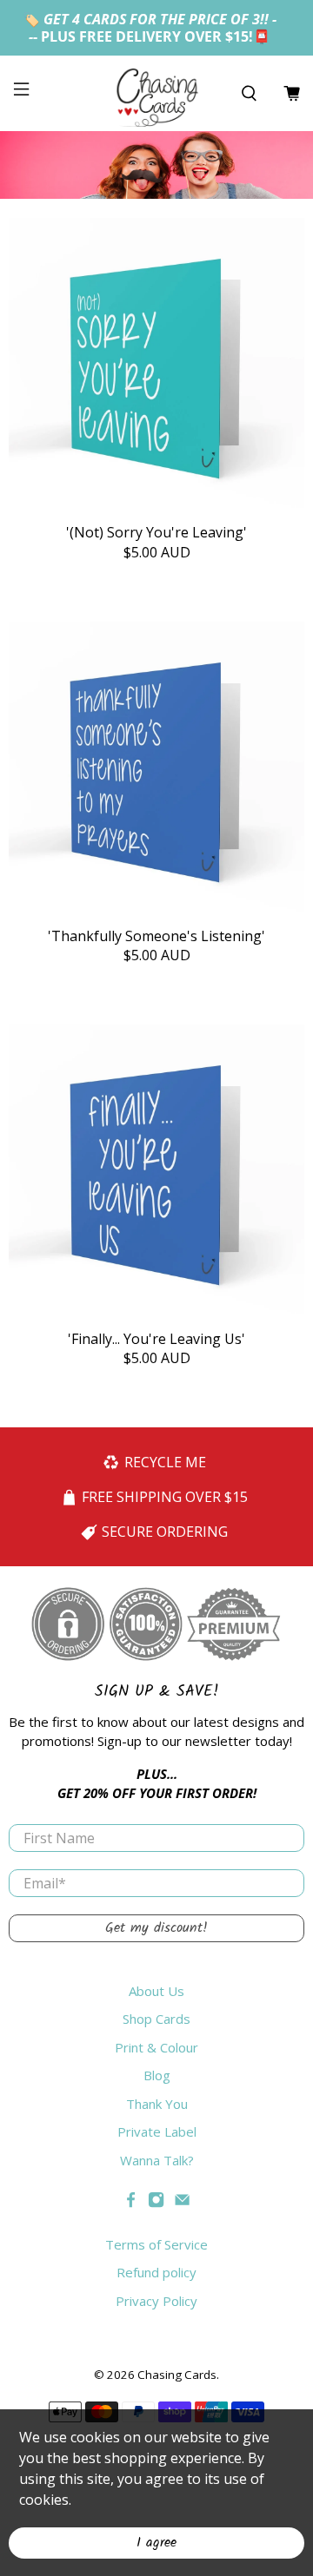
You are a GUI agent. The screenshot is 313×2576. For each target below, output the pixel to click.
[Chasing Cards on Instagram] (156, 2203)
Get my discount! (156, 1928)
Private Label (157, 2131)
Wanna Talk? (157, 2160)
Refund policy (156, 2272)
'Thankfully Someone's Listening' (156, 936)
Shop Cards (156, 2019)
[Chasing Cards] (156, 93)
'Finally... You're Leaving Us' (156, 1338)
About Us (156, 1991)
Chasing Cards (177, 2375)
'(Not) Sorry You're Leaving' (156, 532)
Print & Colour (156, 2047)
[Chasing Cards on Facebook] (131, 2203)
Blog (157, 2075)
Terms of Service (156, 2244)
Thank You (157, 2104)
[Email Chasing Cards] (182, 2203)
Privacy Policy (156, 2301)
